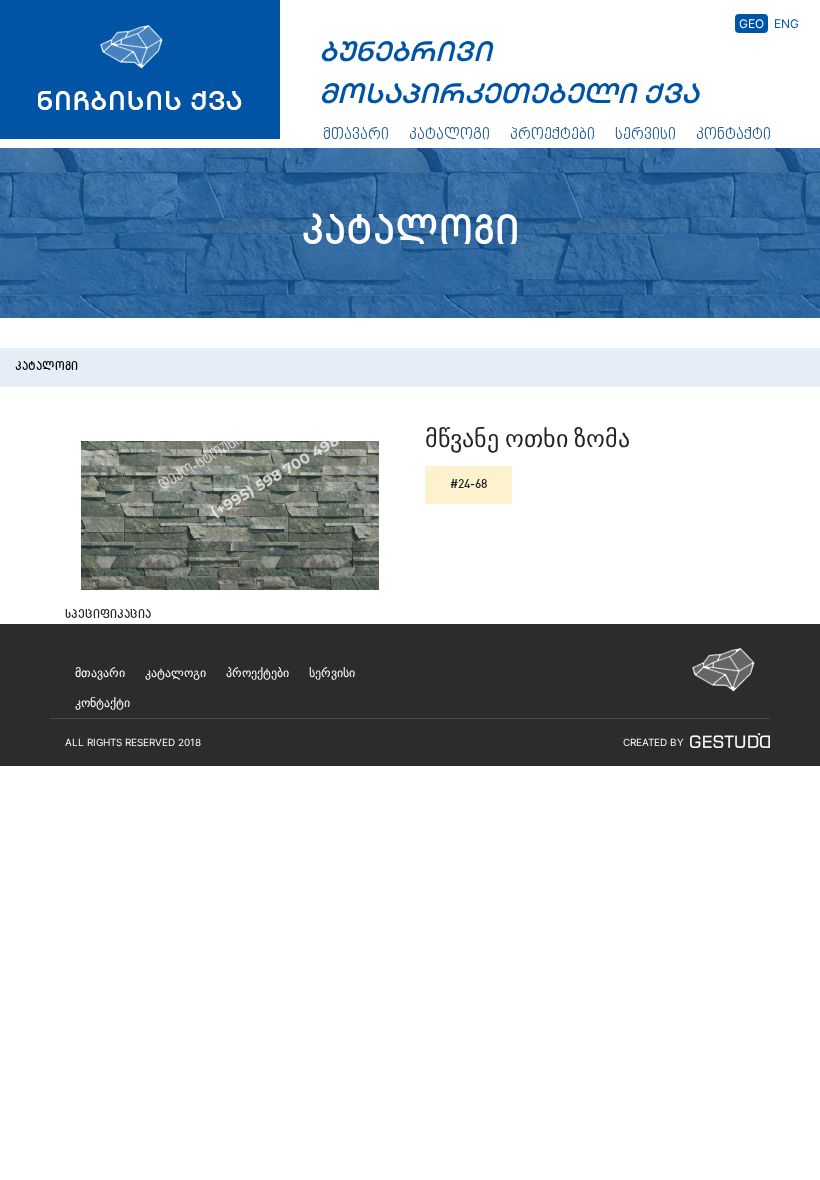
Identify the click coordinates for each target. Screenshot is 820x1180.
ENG (786, 23)
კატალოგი (449, 135)
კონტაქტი (733, 135)
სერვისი (645, 135)
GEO (751, 23)
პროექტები (552, 135)
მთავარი (356, 135)
